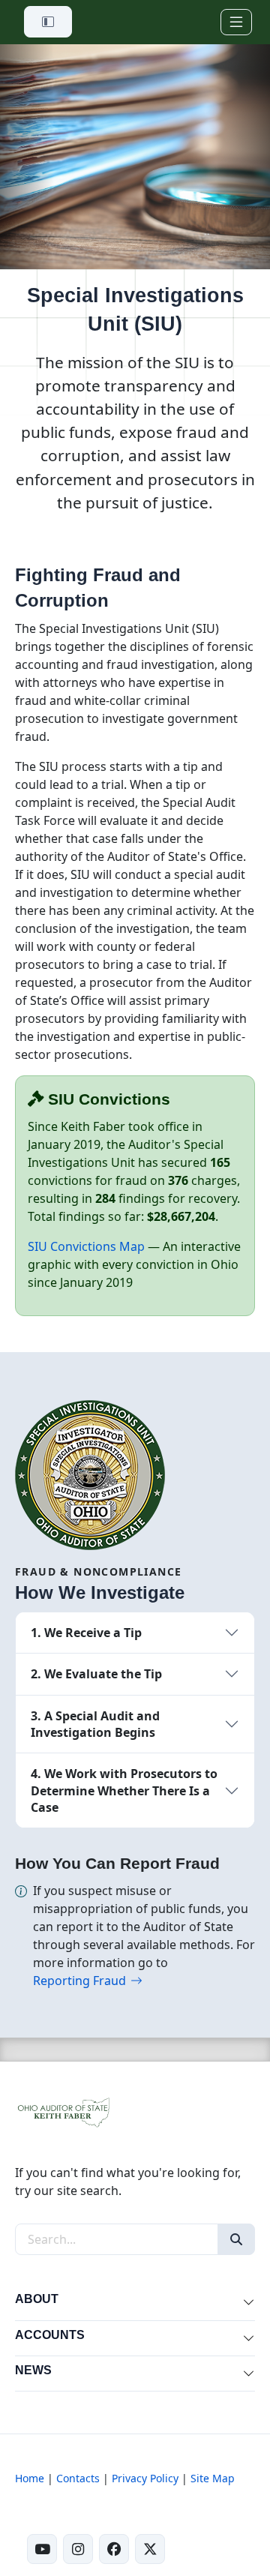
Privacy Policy (145, 2478)
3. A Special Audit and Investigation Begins (95, 1724)
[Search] (236, 2239)
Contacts (78, 2478)
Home (30, 2478)
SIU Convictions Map (88, 1246)
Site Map (213, 2478)
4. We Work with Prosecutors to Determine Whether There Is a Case (124, 1790)
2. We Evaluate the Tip (96, 1674)
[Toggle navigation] (236, 22)
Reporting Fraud (79, 1981)
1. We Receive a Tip (86, 1633)
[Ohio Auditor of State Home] (63, 2111)
